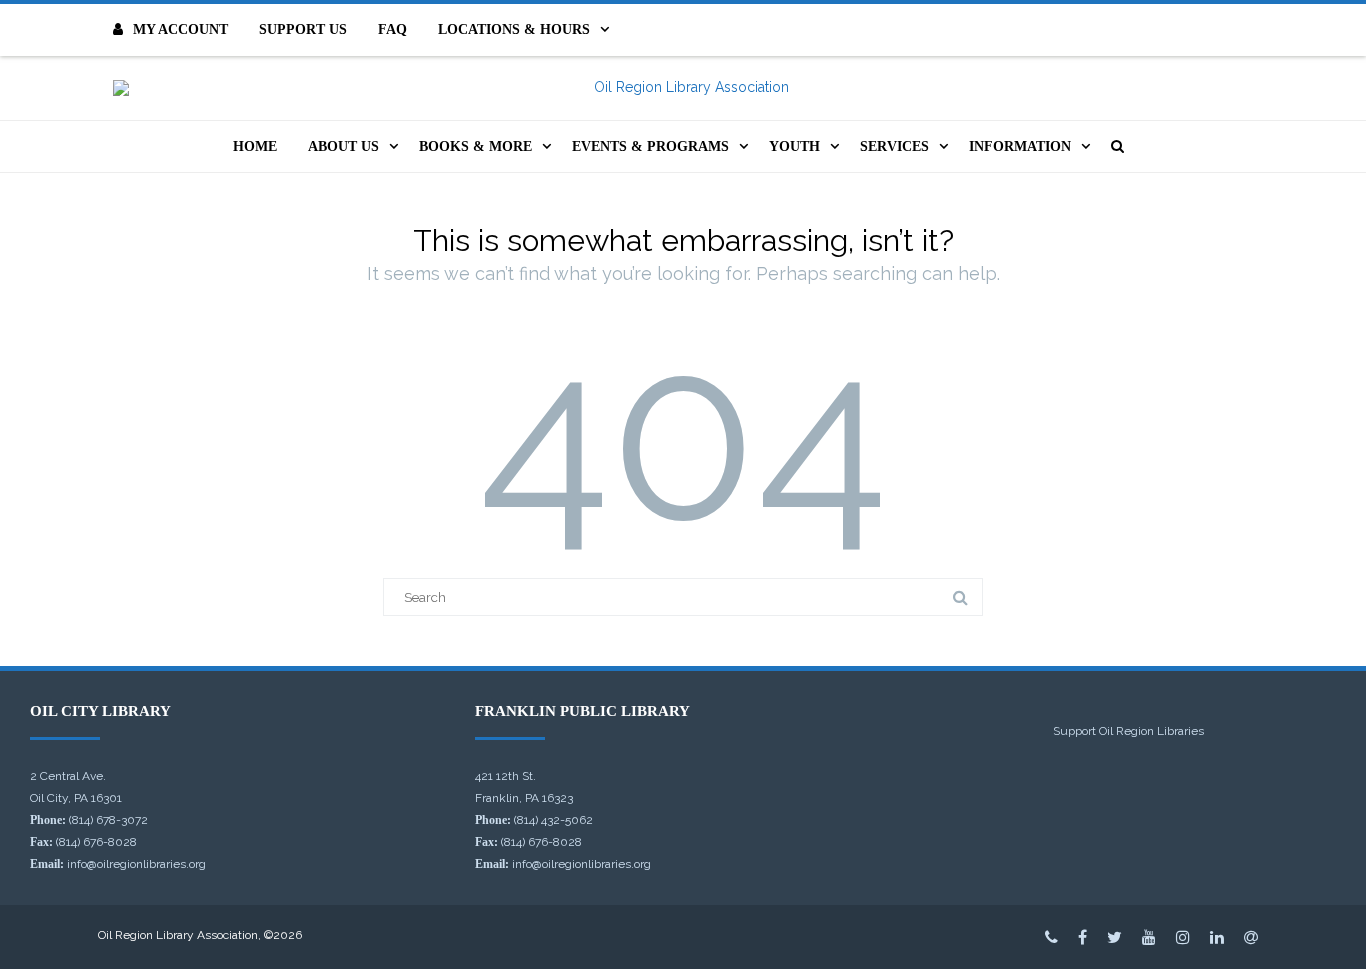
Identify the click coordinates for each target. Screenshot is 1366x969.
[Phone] (1051, 937)
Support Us (303, 29)
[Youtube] (1149, 937)
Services (894, 146)
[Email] (1251, 937)
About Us (343, 146)
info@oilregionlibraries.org (136, 864)
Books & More (475, 146)
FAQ (392, 29)
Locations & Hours (514, 29)
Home (255, 146)
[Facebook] (1082, 937)
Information (1020, 146)
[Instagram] (1183, 937)
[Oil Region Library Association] (683, 88)
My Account (180, 29)
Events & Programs (650, 146)
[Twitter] (1114, 937)
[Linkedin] (1217, 937)
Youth (794, 146)
